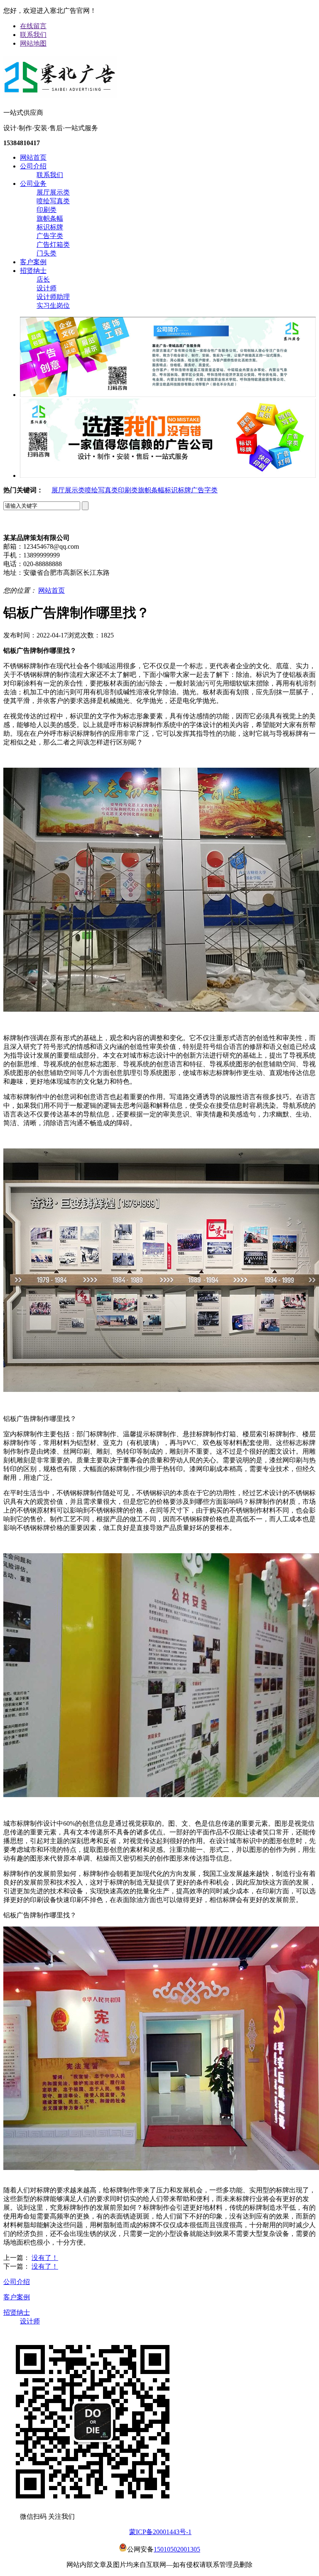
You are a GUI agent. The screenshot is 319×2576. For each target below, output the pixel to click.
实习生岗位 (53, 305)
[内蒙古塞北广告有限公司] (60, 95)
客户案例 (33, 262)
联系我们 (33, 35)
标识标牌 (50, 227)
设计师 (47, 288)
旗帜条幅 (50, 218)
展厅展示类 (53, 192)
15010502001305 (177, 2549)
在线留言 (33, 26)
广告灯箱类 (53, 244)
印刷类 (47, 210)
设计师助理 (53, 297)
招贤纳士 (33, 271)
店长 (43, 279)
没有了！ (45, 2258)
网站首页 (33, 157)
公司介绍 (33, 166)
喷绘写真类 (53, 201)
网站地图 (33, 43)
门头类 (47, 253)
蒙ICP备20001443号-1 (160, 2532)
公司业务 (33, 184)
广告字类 (50, 236)
